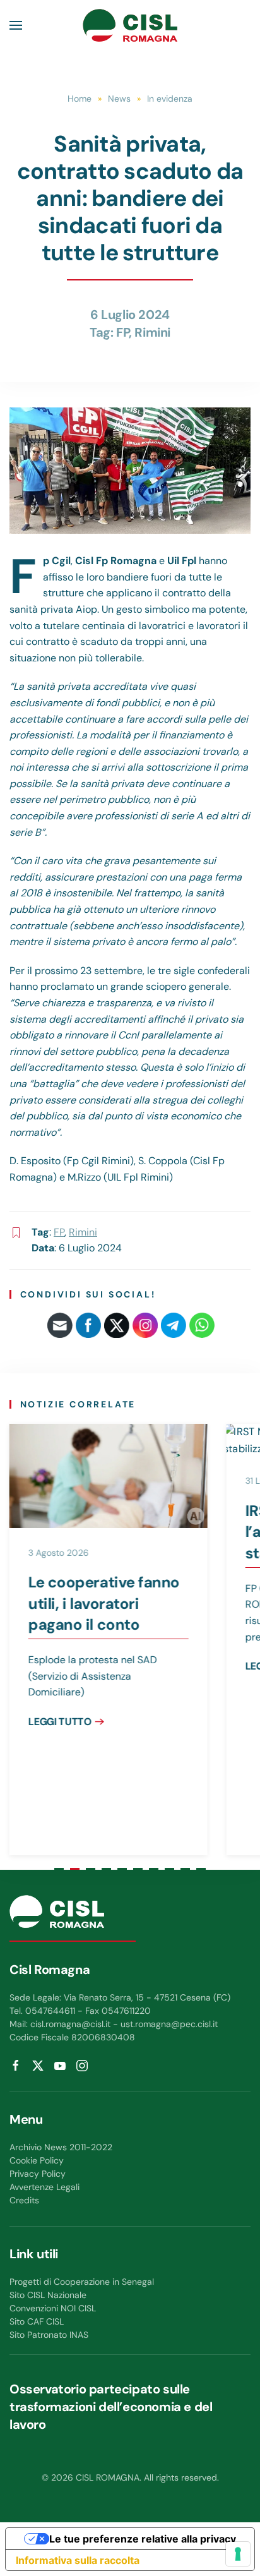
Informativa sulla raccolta (78, 2560)
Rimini (152, 332)
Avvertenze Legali (44, 2187)
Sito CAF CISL (37, 2321)
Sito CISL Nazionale (48, 2295)
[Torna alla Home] (130, 25)
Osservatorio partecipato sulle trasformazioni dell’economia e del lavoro (111, 2407)
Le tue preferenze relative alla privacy (143, 2539)
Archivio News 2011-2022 (61, 2147)
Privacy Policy (38, 2174)
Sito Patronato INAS (49, 2335)
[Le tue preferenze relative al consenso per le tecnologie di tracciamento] (238, 2554)
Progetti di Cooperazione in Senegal (82, 2282)
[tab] (59, 1869)
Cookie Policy (37, 2160)
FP (122, 332)
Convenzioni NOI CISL (53, 2308)
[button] (16, 25)
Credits (24, 2200)
